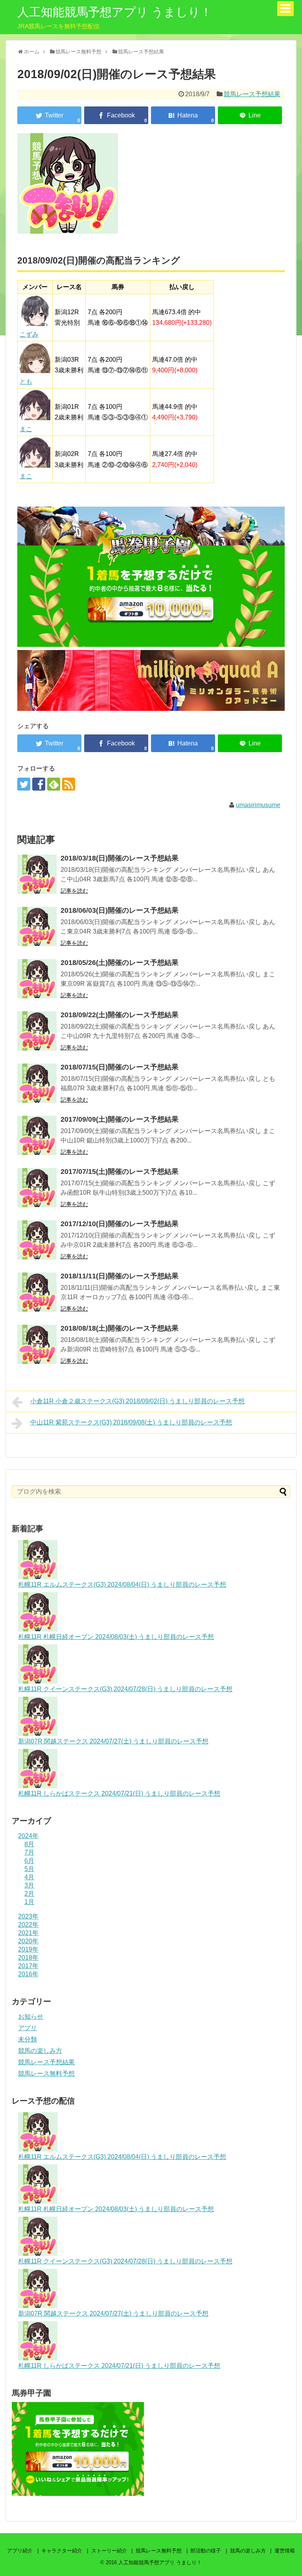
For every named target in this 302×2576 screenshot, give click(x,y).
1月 (29, 1902)
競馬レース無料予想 (46, 2073)
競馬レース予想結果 (252, 94)
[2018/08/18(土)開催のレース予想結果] (37, 1344)
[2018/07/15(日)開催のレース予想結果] (37, 1083)
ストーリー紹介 (109, 2551)
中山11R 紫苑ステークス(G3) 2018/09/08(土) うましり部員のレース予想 (131, 1422)
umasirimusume (258, 805)
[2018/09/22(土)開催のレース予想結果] (37, 1031)
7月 (29, 1852)
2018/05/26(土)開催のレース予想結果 (120, 963)
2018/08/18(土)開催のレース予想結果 (120, 1328)
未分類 (28, 2039)
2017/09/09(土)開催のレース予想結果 (120, 1119)
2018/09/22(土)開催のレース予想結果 (120, 1015)
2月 (29, 1894)
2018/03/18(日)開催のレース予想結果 (120, 858)
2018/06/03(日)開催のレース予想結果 (120, 910)
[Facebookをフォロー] (39, 784)
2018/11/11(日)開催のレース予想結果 (120, 1276)
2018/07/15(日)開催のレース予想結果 (120, 1067)
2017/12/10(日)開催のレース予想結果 (120, 1224)
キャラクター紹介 (62, 2551)
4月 (29, 1877)
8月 (29, 1844)
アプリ (28, 2028)
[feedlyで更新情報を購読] (54, 784)
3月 (29, 1885)
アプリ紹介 (20, 2551)
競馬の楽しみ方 (40, 2051)
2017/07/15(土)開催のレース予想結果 (120, 1172)
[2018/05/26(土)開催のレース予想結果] (37, 979)
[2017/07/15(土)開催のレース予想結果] (37, 1188)
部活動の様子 (206, 2551)
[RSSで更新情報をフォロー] (69, 784)
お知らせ (31, 2017)
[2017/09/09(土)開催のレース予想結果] (37, 1135)
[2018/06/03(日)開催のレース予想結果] (37, 926)
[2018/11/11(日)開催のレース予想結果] (37, 1292)
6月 (29, 1861)
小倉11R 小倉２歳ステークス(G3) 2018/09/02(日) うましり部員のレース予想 (137, 1401)
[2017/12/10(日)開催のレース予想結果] (37, 1240)
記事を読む (74, 891)
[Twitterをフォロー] (24, 784)
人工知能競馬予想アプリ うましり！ (115, 12)
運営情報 (285, 2551)
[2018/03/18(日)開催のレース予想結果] (37, 874)
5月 (29, 1869)
